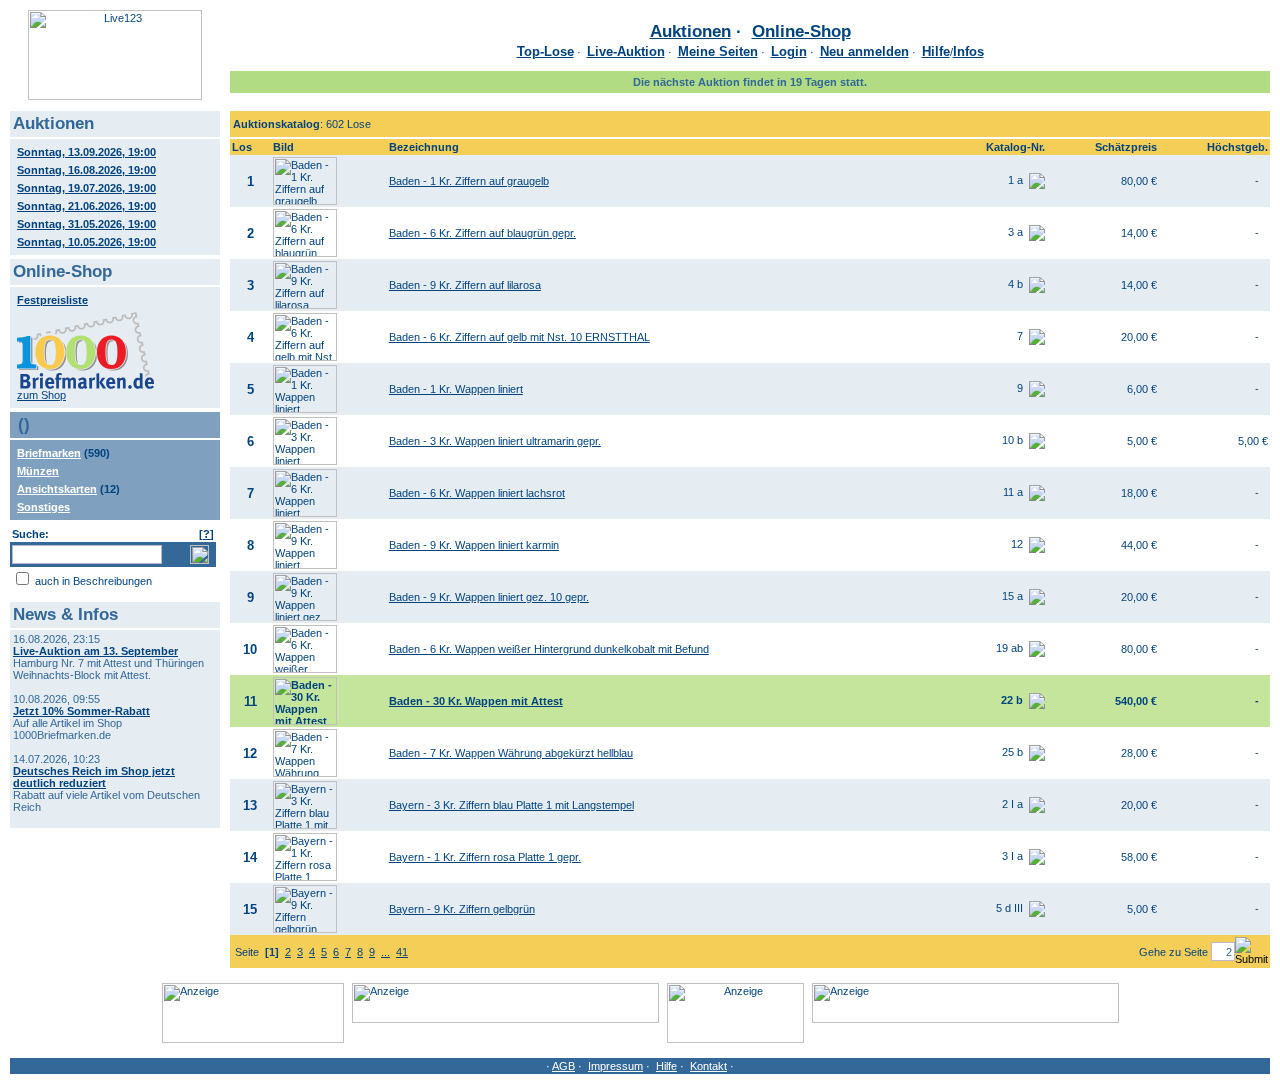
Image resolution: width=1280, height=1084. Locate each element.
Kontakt (708, 1066)
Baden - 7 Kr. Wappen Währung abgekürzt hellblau (511, 753)
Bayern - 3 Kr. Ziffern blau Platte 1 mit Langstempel (511, 805)
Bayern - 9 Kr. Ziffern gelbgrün (462, 909)
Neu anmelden (864, 51)
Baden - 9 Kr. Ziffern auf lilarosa (465, 285)
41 (402, 952)
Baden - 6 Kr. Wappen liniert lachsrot (477, 493)
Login (789, 51)
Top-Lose (545, 51)
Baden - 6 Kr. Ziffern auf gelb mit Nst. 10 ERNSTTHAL (519, 337)
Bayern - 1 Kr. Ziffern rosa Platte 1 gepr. (485, 857)
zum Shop (41, 395)
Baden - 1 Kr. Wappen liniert (456, 389)
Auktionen (690, 31)
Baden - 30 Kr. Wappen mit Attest (476, 701)
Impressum (615, 1066)
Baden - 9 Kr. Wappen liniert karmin (474, 545)
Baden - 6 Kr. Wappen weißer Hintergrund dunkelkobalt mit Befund (549, 649)
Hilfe (936, 51)
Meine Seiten (718, 51)
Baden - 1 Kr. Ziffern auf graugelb (469, 181)
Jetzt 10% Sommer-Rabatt (81, 711)
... (385, 952)
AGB (563, 1066)
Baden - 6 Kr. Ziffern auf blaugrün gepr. (482, 233)
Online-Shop (801, 31)
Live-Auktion (626, 51)
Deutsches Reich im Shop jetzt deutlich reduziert (94, 777)
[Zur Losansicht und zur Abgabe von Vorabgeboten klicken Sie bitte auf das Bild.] (305, 201)
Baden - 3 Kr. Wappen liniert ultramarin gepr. (495, 441)
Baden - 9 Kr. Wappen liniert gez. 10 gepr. (489, 597)
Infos (968, 51)
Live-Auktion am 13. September (95, 651)
